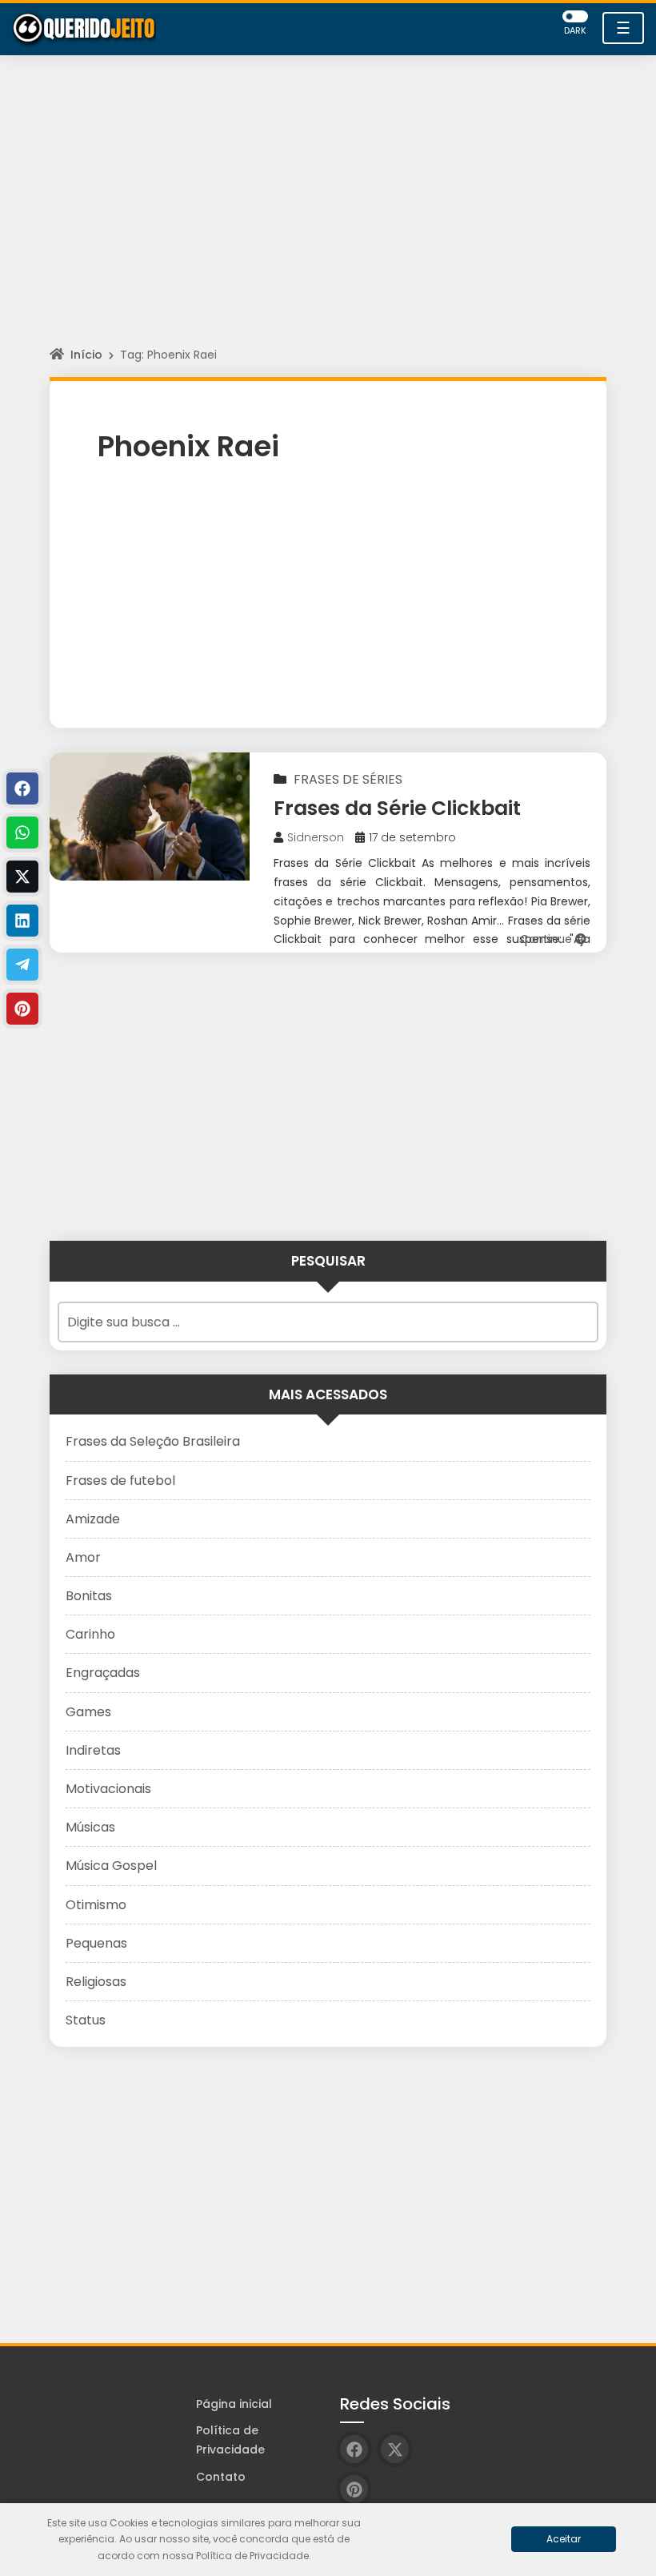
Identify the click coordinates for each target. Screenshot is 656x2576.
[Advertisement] (328, 215)
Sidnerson (316, 837)
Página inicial (234, 2404)
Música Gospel (111, 1866)
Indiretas (93, 1750)
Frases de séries (348, 779)
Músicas (90, 1827)
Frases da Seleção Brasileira (153, 1441)
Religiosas (96, 1982)
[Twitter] (22, 877)
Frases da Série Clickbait (397, 808)
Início (86, 355)
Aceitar (564, 2539)
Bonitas (89, 1596)
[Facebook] (22, 788)
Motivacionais (108, 1789)
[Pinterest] (22, 1009)
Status (86, 2020)
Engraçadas (103, 1673)
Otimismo (96, 1905)
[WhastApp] (22, 833)
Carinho (90, 1634)
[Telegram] (22, 965)
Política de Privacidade (230, 2440)
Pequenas (96, 1943)
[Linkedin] (22, 921)
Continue (548, 939)
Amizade (93, 1519)
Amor (83, 1557)
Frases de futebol (120, 1481)
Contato (221, 2477)
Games (88, 1712)
